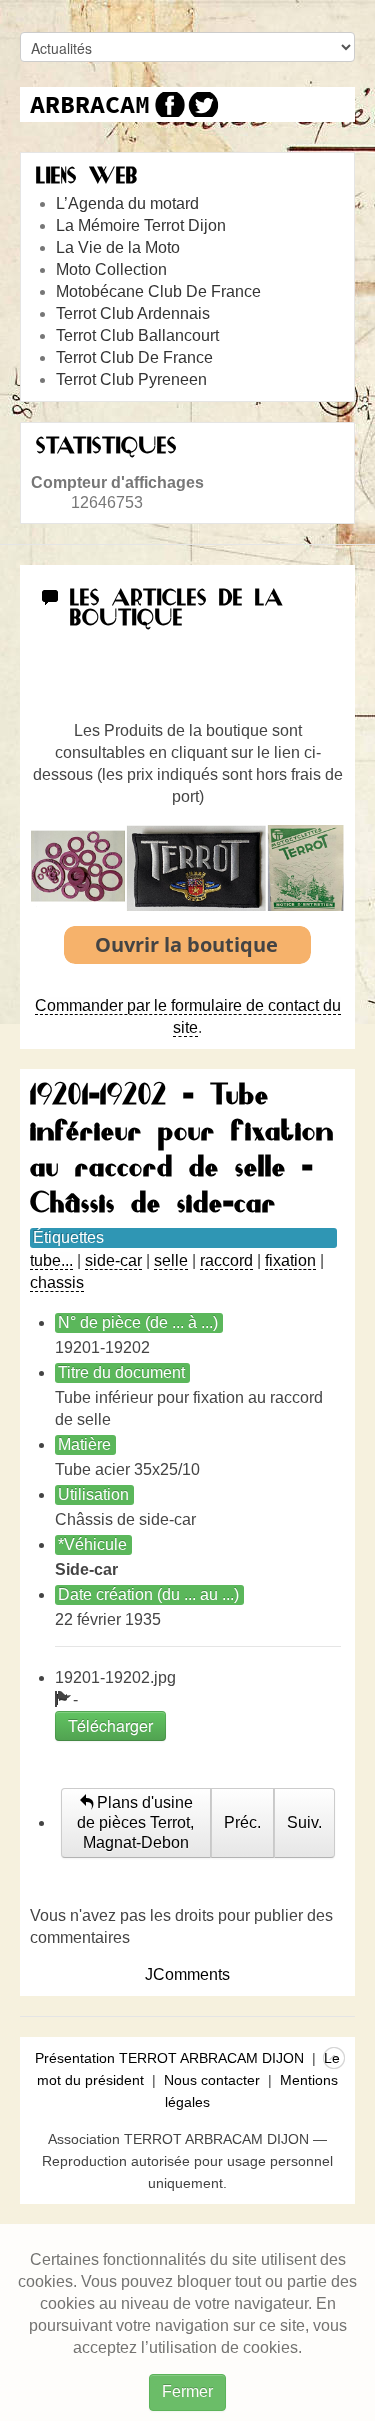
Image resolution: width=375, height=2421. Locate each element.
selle (171, 1260)
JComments (187, 1974)
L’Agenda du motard (127, 203)
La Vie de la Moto (118, 247)
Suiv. (304, 1822)
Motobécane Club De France (158, 291)
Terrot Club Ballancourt (137, 335)
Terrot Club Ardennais (133, 313)
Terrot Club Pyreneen (131, 379)
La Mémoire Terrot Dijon (141, 225)
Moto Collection (111, 269)
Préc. (242, 1822)
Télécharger (110, 1725)
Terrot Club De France (134, 357)
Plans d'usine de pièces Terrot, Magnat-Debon (135, 1822)
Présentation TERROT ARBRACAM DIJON (169, 2058)
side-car (113, 1260)
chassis (57, 1282)
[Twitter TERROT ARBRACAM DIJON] (202, 104)
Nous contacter (212, 2080)
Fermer (187, 2391)
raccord (226, 1260)
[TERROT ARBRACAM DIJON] (90, 104)
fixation (290, 1260)
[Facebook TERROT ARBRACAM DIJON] (167, 104)
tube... (51, 1260)
